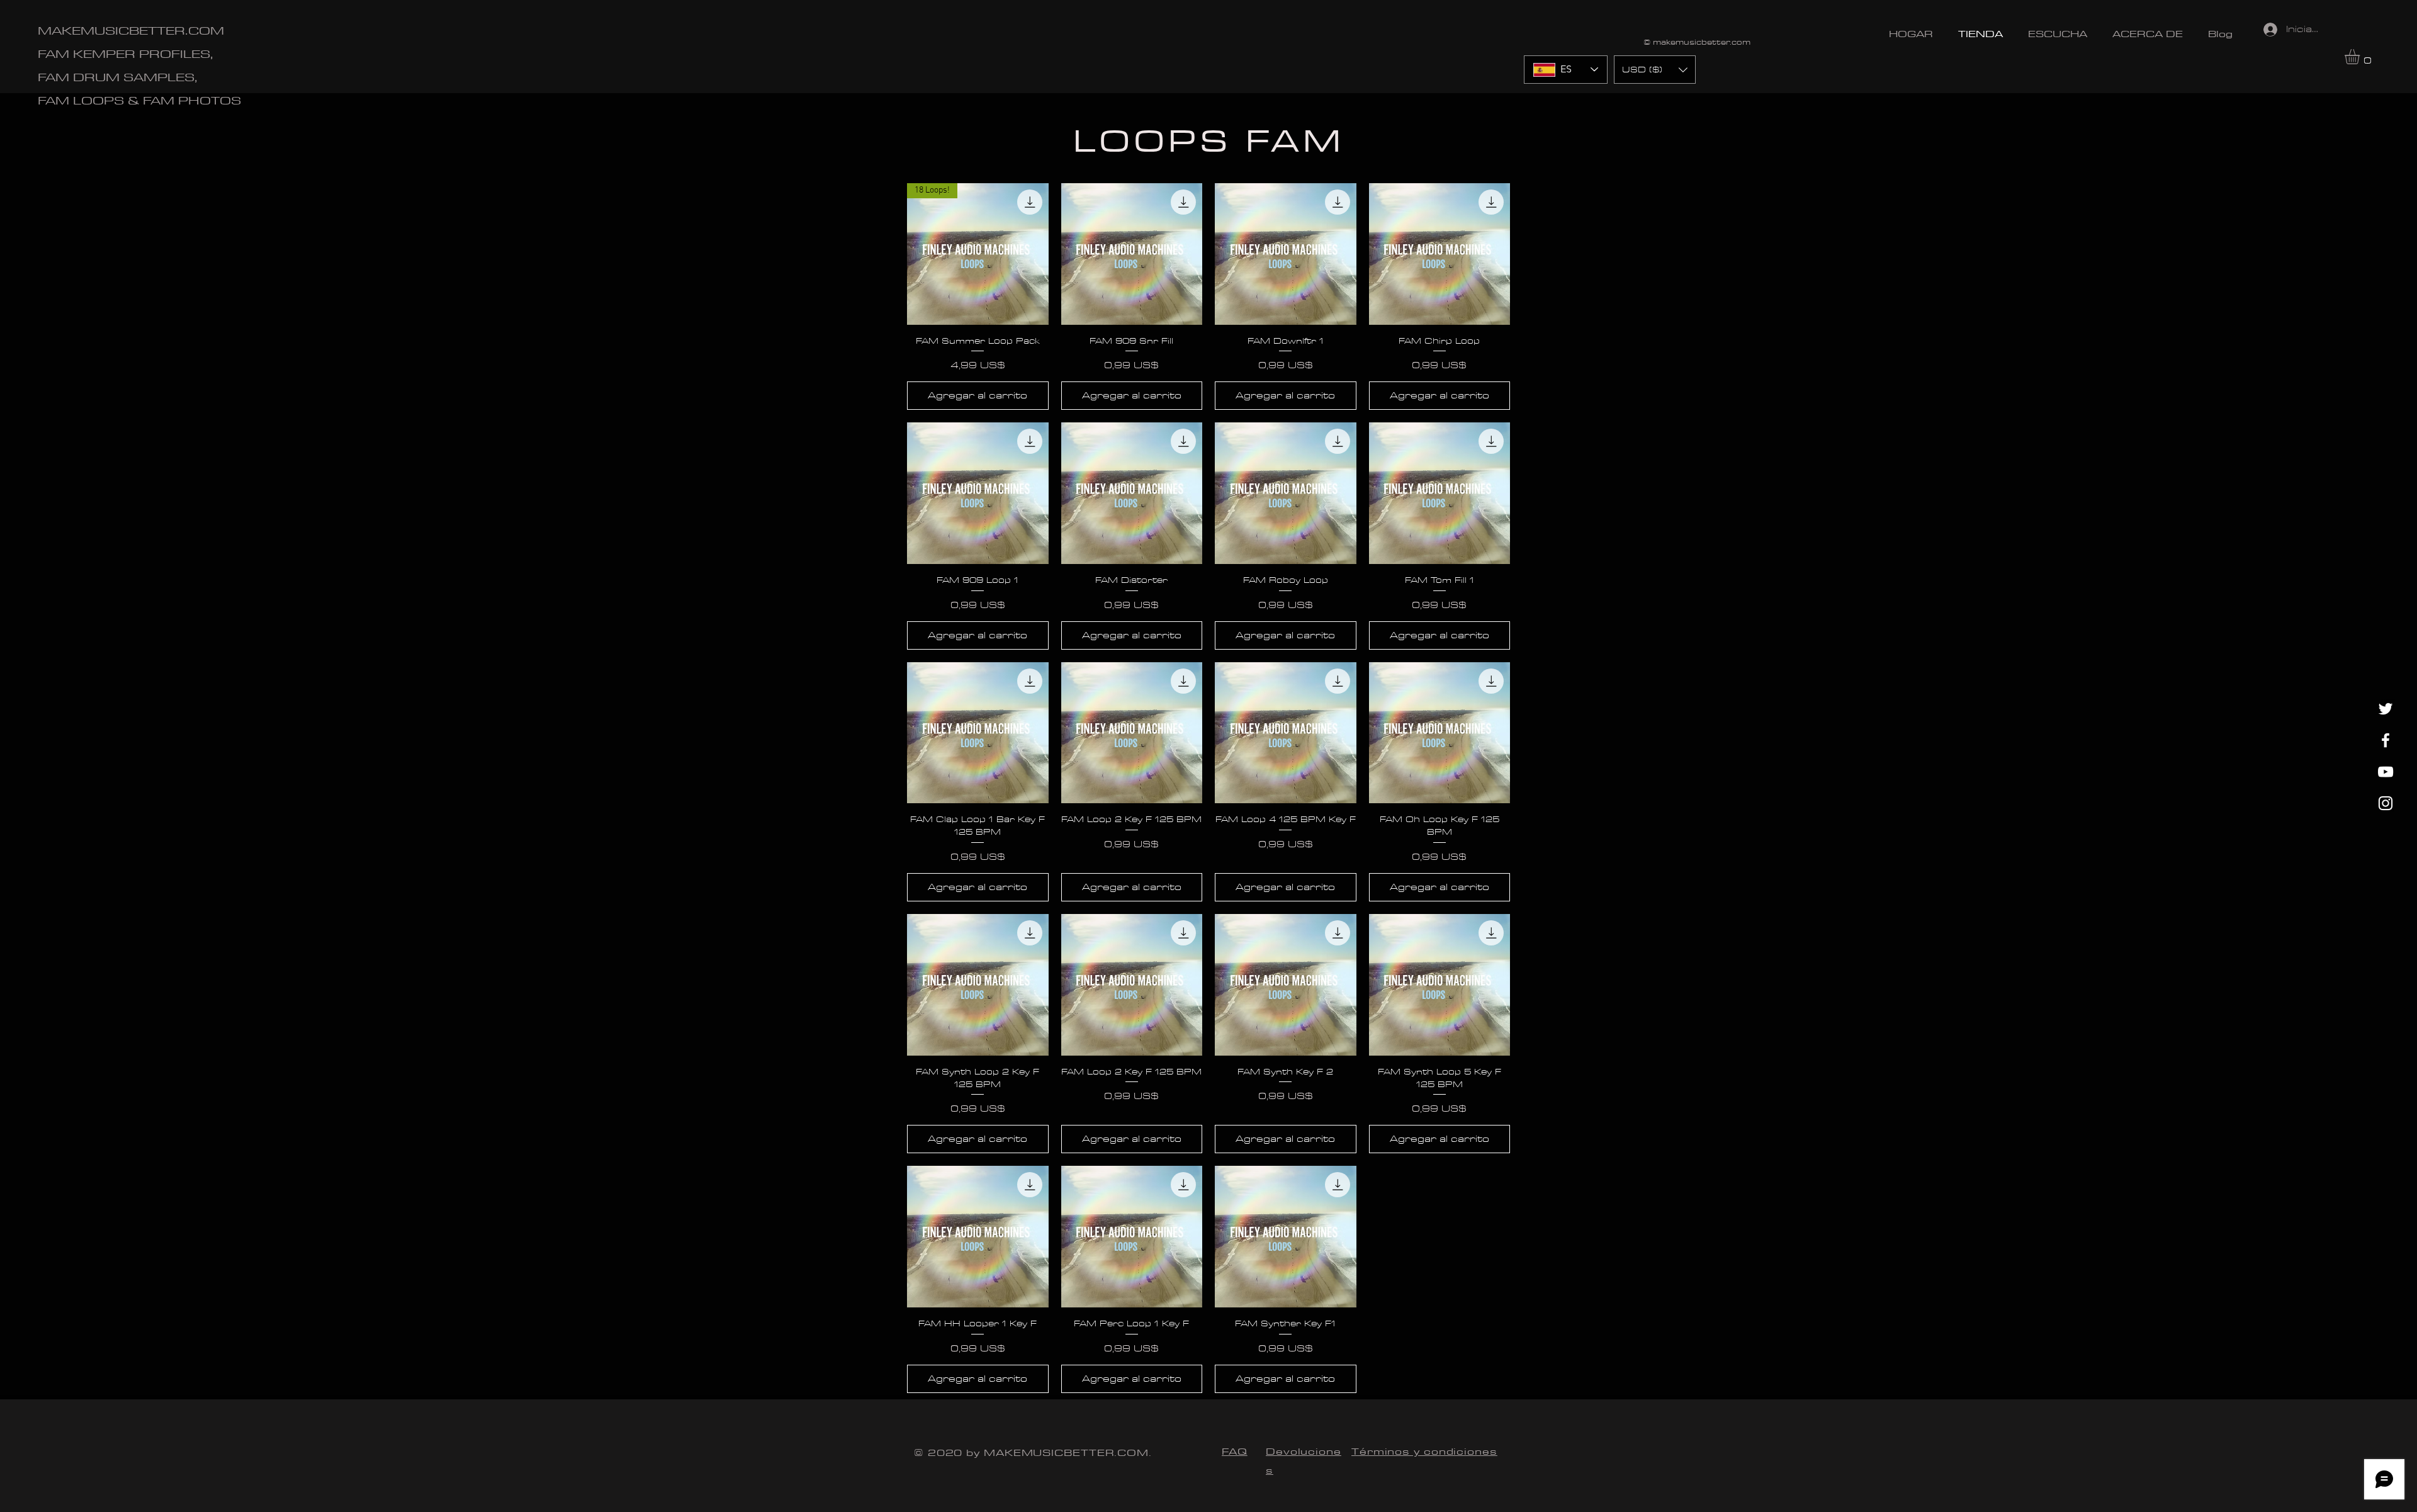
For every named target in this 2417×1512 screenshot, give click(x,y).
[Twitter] (2386, 709)
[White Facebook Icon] (2386, 740)
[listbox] (1655, 70)
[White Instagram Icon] (2386, 803)
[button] (2361, 57)
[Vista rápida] (1132, 254)
